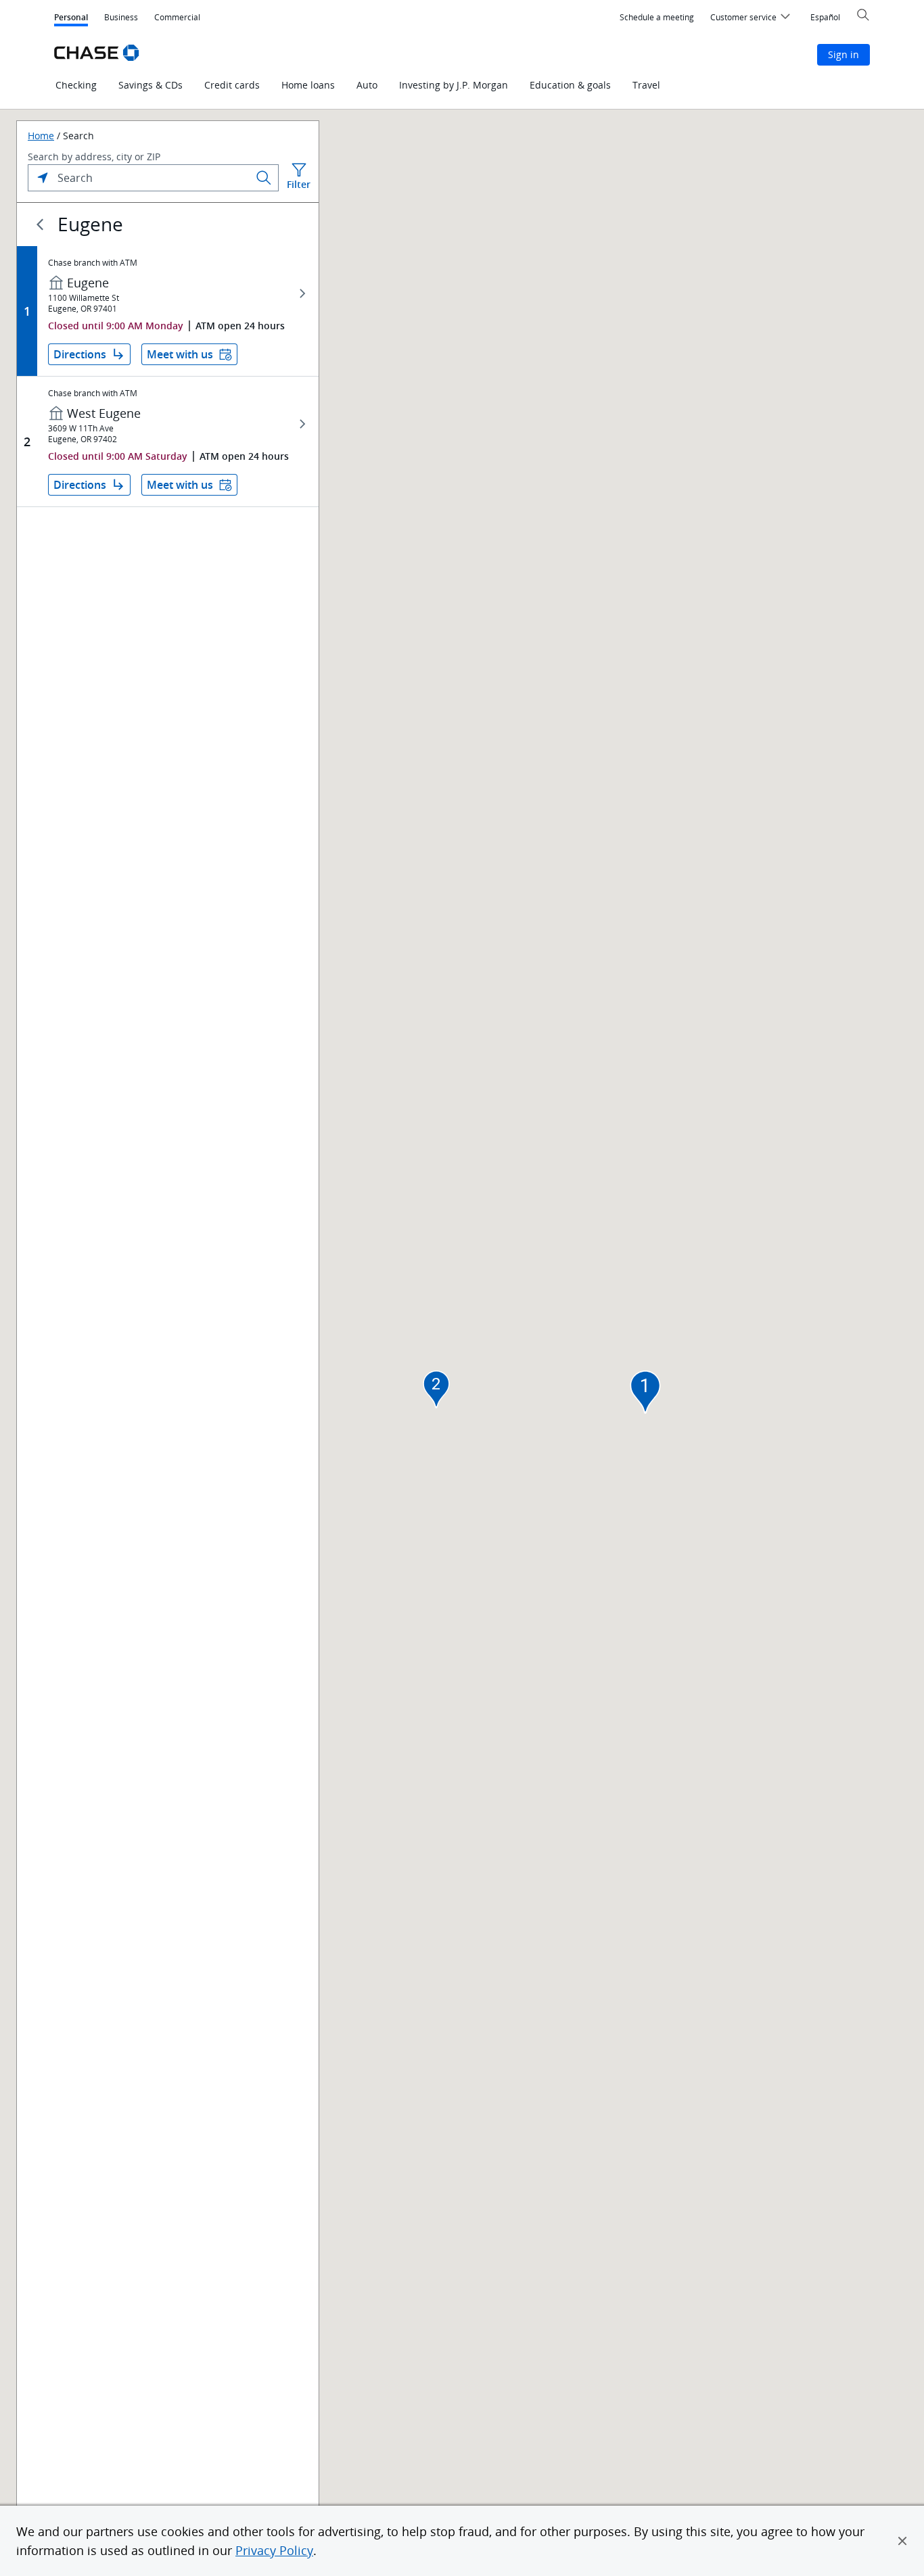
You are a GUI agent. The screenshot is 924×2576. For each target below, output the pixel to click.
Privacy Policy (274, 2550)
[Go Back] (40, 224)
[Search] (264, 178)
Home (41, 136)
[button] (902, 2541)
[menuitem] (657, 18)
